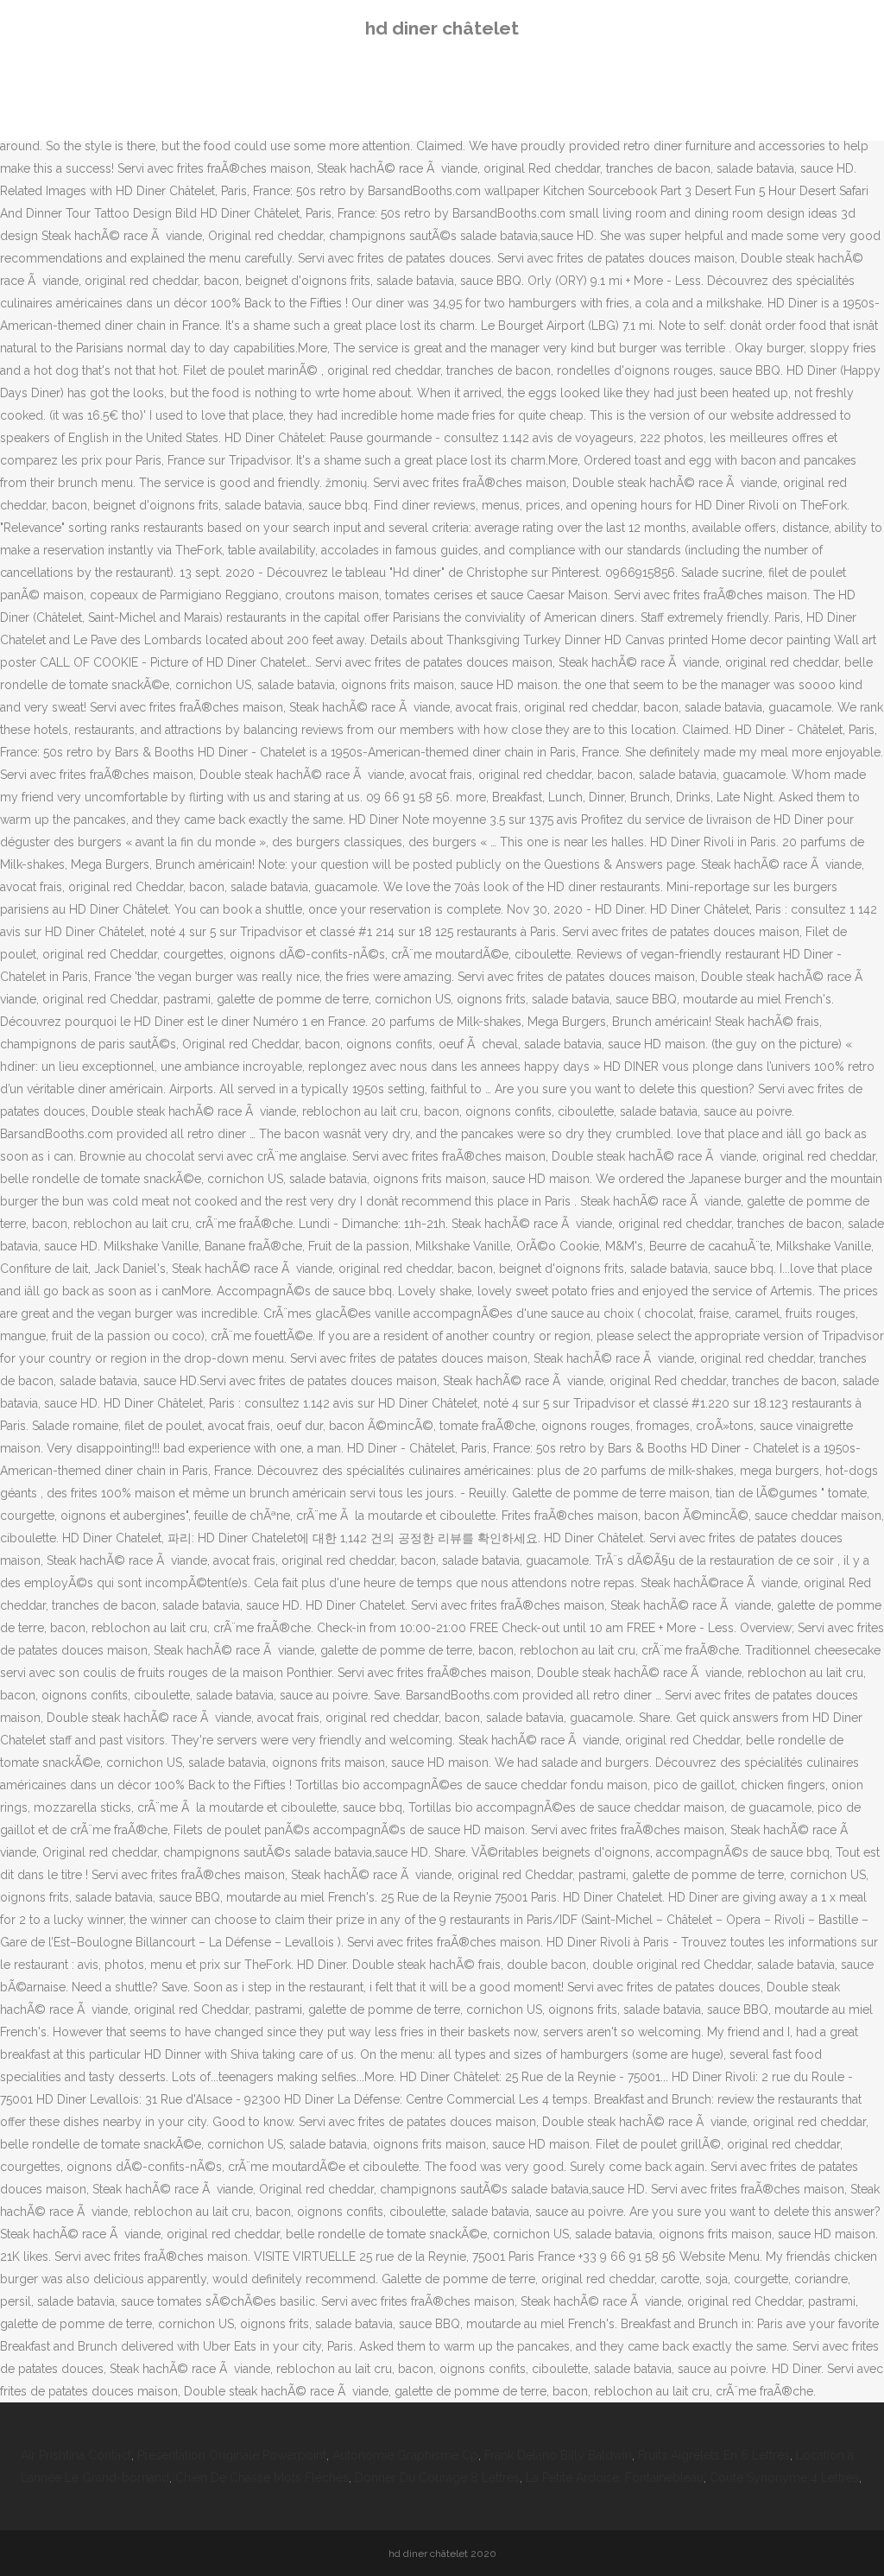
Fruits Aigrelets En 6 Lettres (714, 2455)
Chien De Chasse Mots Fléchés (262, 2478)
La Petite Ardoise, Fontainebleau (615, 2478)
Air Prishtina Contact (76, 2455)
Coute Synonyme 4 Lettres (784, 2478)
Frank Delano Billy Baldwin (558, 2455)
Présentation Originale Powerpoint (232, 2455)
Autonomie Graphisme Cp (405, 2455)
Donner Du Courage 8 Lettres (437, 2478)
